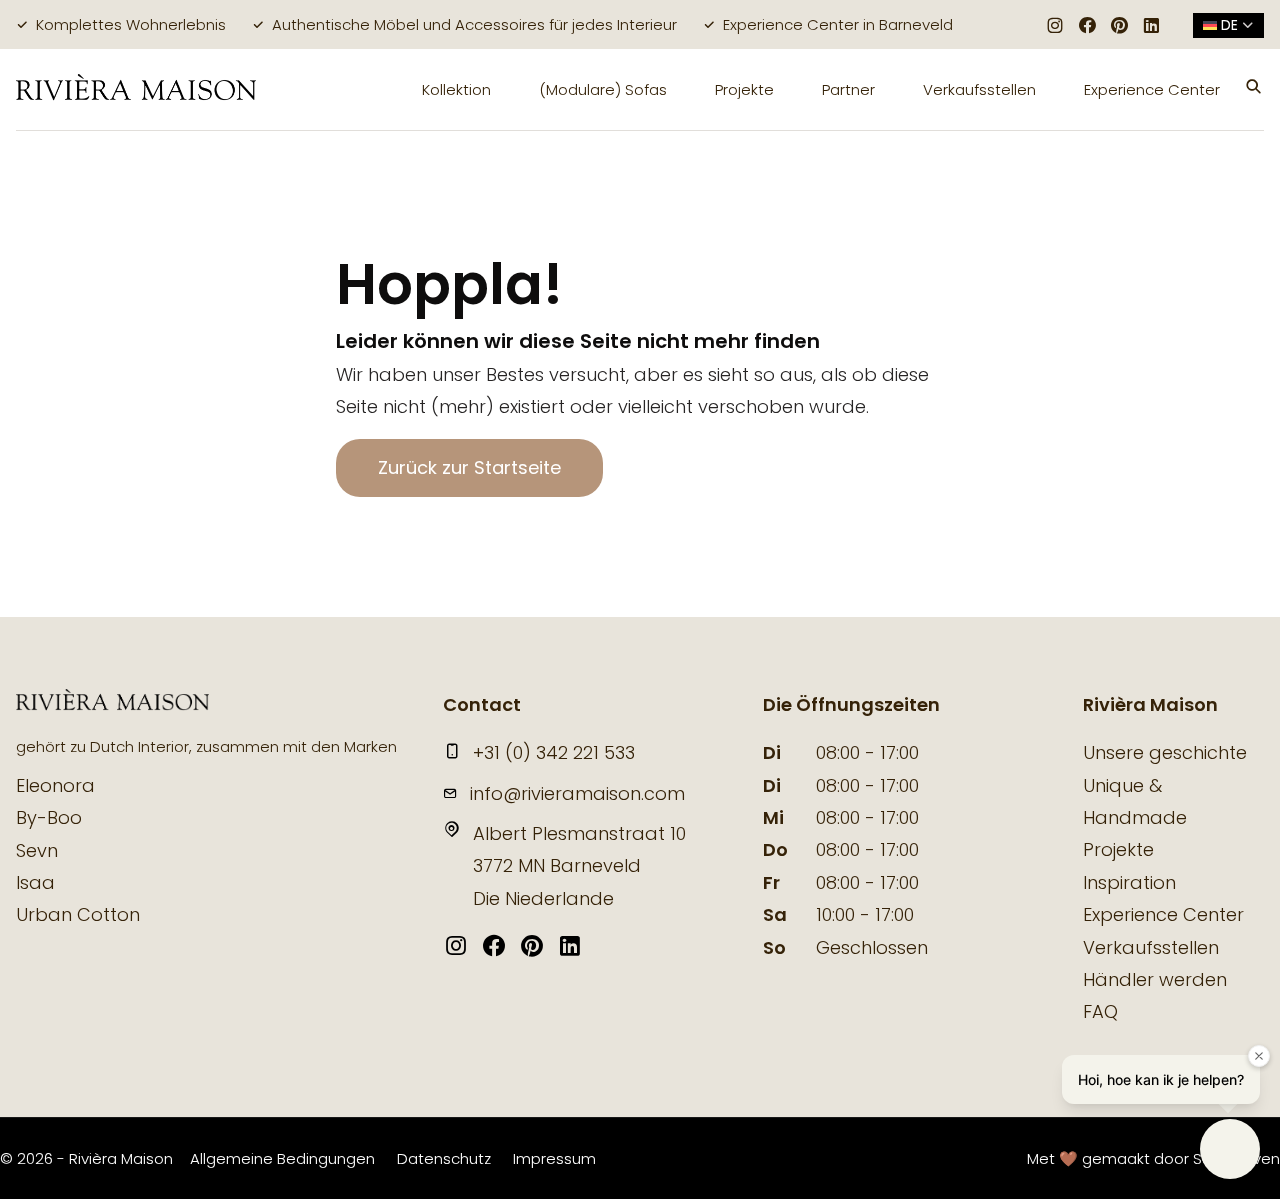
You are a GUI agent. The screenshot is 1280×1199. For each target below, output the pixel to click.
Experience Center (1152, 89)
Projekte (744, 89)
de (1229, 25)
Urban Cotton (78, 914)
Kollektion (456, 89)
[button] (1254, 89)
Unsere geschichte (1165, 752)
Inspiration (1129, 882)
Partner (848, 89)
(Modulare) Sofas (603, 89)
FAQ (1100, 1011)
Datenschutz (444, 1158)
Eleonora (55, 785)
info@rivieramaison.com (577, 793)
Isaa (35, 882)
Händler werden (1155, 979)
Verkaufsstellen (979, 89)
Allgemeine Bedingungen (282, 1158)
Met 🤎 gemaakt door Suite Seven (1153, 1158)
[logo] (136, 89)
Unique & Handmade (1135, 801)
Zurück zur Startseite (469, 467)
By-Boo (49, 817)
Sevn (37, 850)
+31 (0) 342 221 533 (554, 752)
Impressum (554, 1158)
